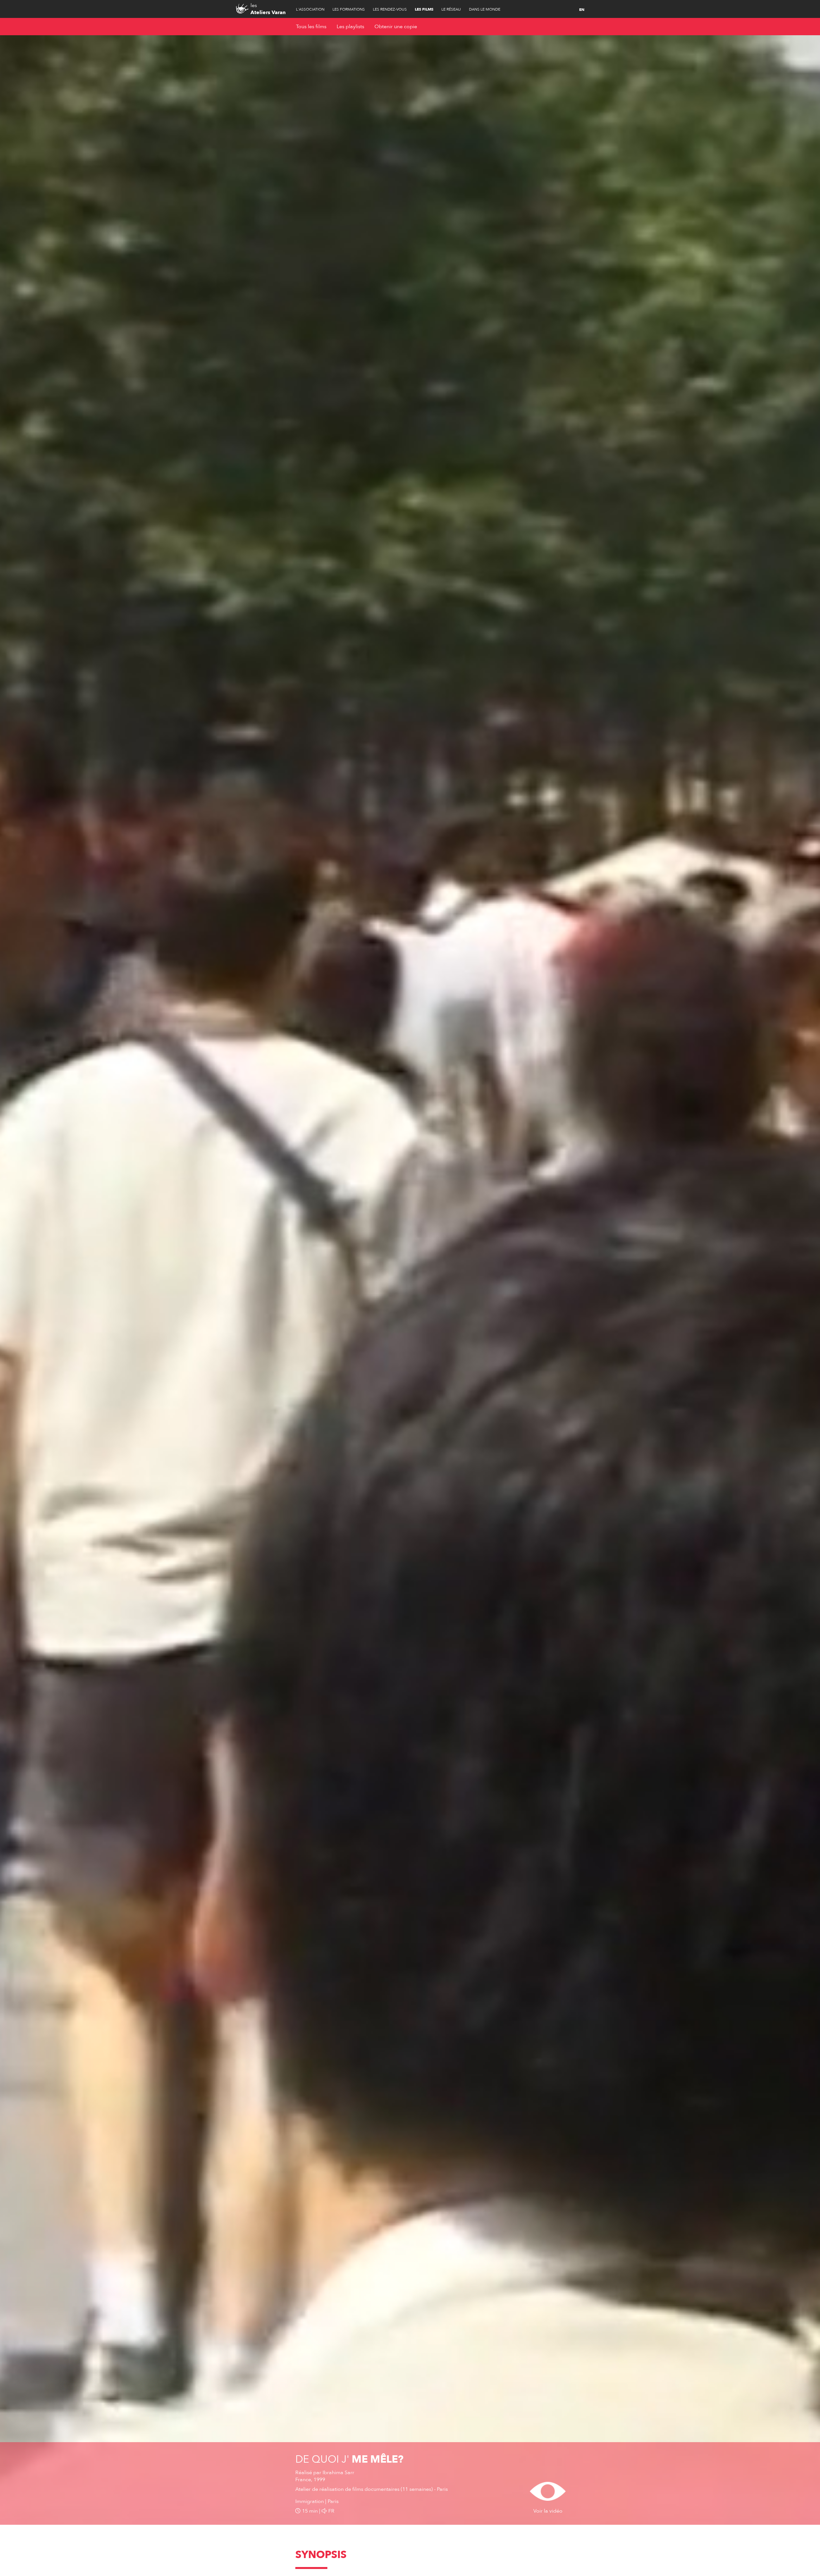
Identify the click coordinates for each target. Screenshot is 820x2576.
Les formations (349, 9)
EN (582, 10)
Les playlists (350, 27)
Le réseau (451, 9)
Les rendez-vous (390, 9)
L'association (310, 9)
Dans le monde (485, 9)
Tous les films (311, 27)
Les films (424, 9)
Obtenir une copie (396, 27)
